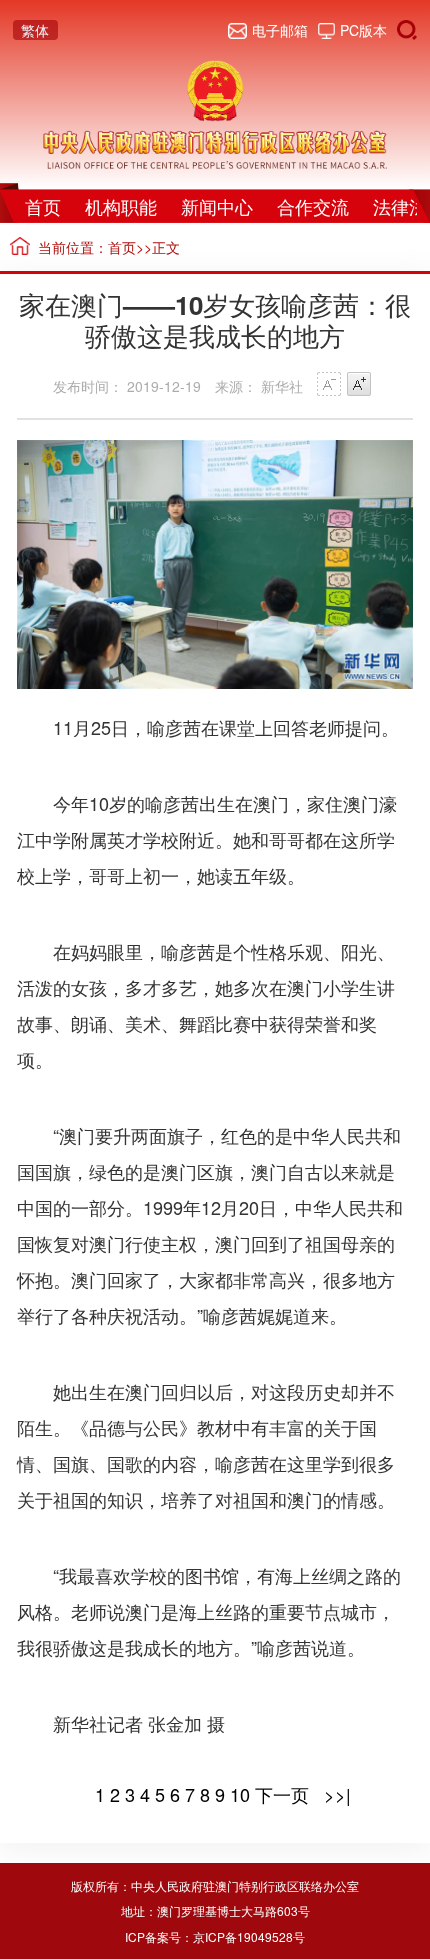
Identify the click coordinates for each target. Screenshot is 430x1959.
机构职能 (121, 206)
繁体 (35, 30)
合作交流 (313, 206)
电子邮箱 (280, 30)
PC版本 (363, 30)
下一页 (282, 1794)
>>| (335, 1794)
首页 (43, 206)
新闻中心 (217, 206)
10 (240, 1794)
